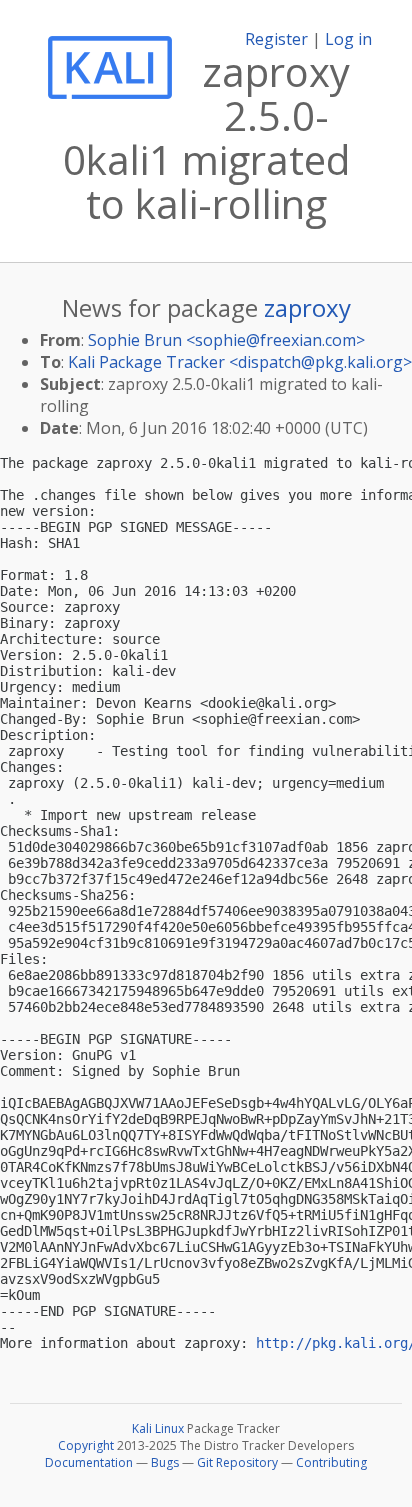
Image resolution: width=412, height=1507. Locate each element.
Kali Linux (158, 1428)
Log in (348, 39)
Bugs (165, 1462)
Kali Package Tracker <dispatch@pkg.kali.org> (240, 362)
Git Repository (237, 1462)
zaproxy (307, 307)
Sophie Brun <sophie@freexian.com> (226, 340)
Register (276, 39)
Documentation (89, 1462)
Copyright (86, 1445)
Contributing (331, 1462)
